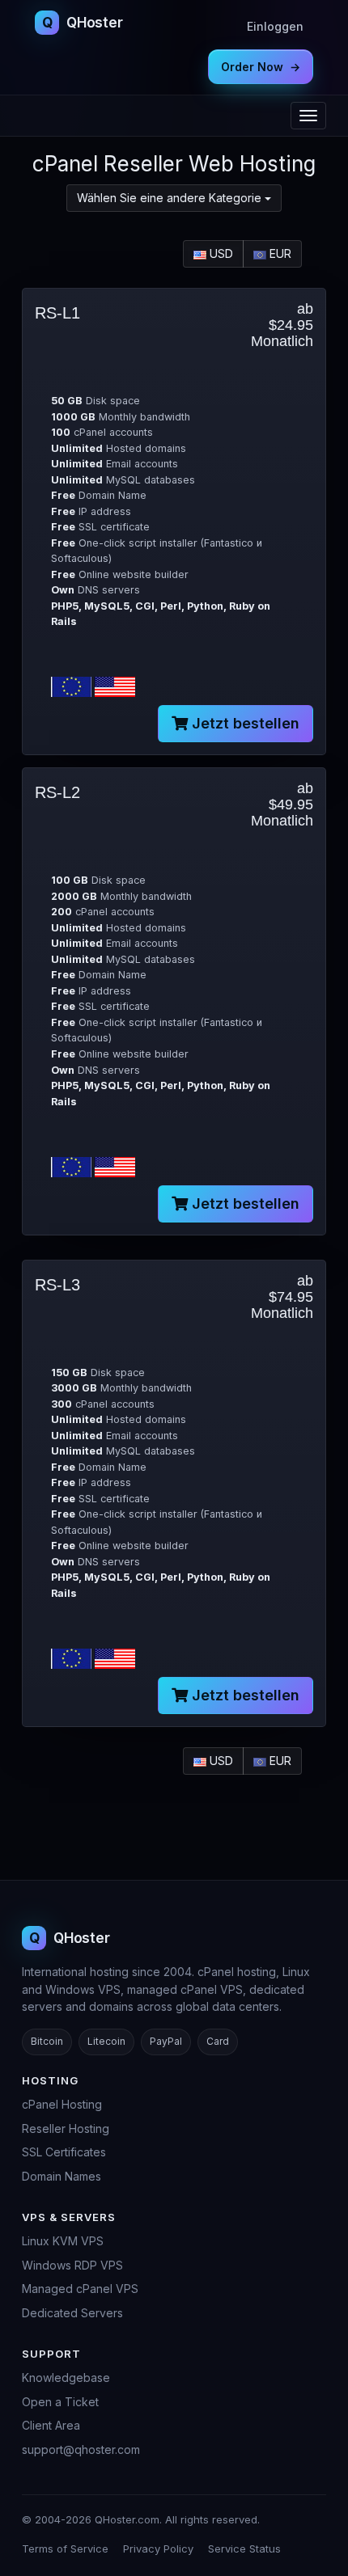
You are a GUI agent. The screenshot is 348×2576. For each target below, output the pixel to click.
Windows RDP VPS (72, 2265)
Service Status (244, 2549)
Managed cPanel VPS (80, 2289)
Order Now (261, 67)
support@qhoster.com (81, 2449)
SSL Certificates (64, 2152)
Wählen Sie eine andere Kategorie (171, 198)
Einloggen (275, 26)
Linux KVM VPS (63, 2241)
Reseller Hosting (66, 2128)
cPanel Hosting (62, 2104)
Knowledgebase (66, 2378)
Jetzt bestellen (244, 723)
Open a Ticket (60, 2402)
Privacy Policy (158, 2549)
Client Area (51, 2425)
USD (220, 253)
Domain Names (62, 2176)
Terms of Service (65, 2549)
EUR (279, 253)
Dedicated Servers (72, 2313)
